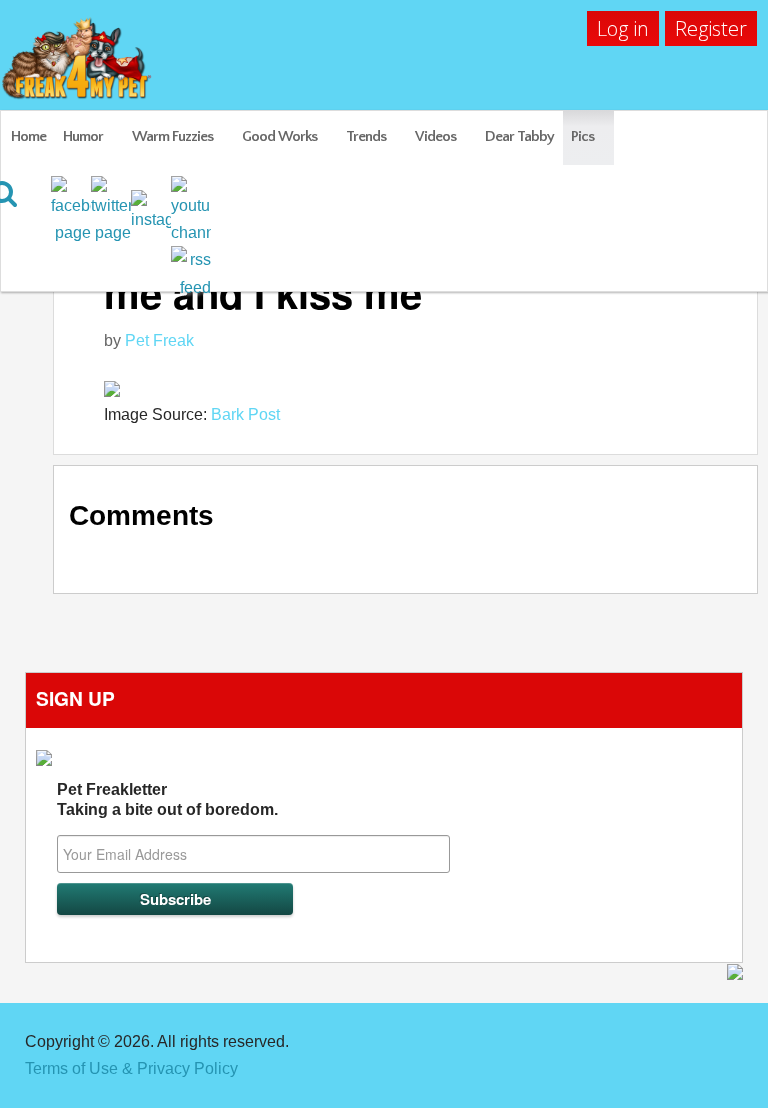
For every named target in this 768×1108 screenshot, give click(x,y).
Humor (83, 136)
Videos (435, 136)
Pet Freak (159, 340)
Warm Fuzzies (172, 136)
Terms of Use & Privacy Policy (131, 1068)
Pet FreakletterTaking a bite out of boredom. (167, 799)
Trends (366, 136)
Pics (582, 136)
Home (28, 136)
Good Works (279, 136)
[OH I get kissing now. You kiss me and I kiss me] (420, 387)
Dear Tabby (519, 136)
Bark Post (245, 414)
